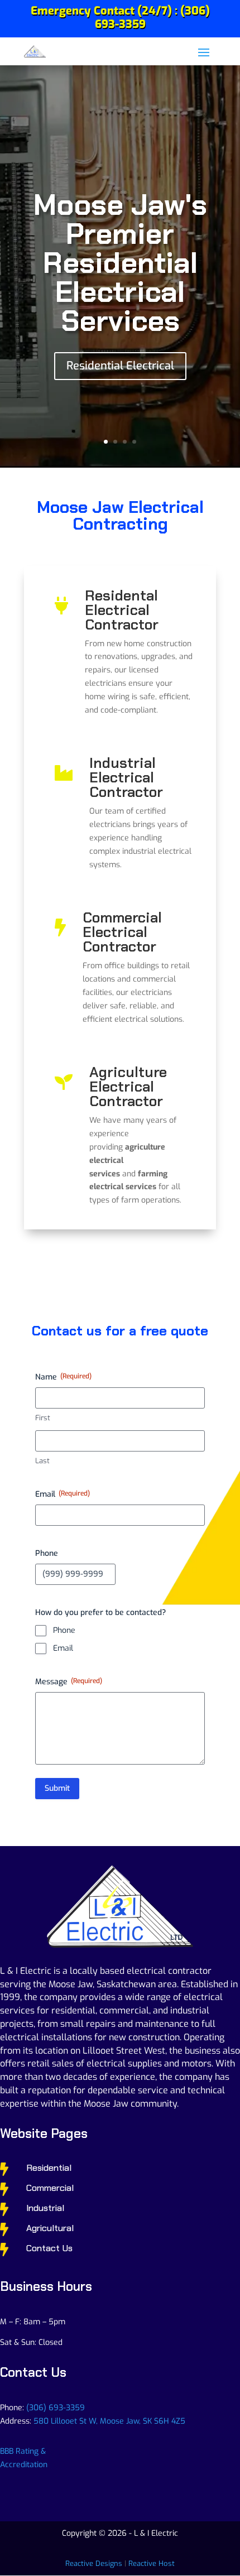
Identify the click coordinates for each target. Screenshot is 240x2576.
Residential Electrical (120, 366)
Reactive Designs (94, 2563)
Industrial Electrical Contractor (126, 777)
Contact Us (49, 2248)
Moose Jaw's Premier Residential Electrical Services (120, 263)
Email (63, 1648)
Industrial (45, 2208)
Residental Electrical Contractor (122, 610)
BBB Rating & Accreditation (24, 2458)
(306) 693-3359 (56, 2408)
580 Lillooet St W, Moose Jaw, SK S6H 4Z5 (109, 2421)
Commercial (50, 2188)
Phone (64, 1630)
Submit (57, 1788)
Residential (49, 2168)
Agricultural (50, 2228)
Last (42, 1461)
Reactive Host (152, 2563)
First (43, 1418)
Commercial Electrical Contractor (122, 932)
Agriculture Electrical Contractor (128, 1087)
